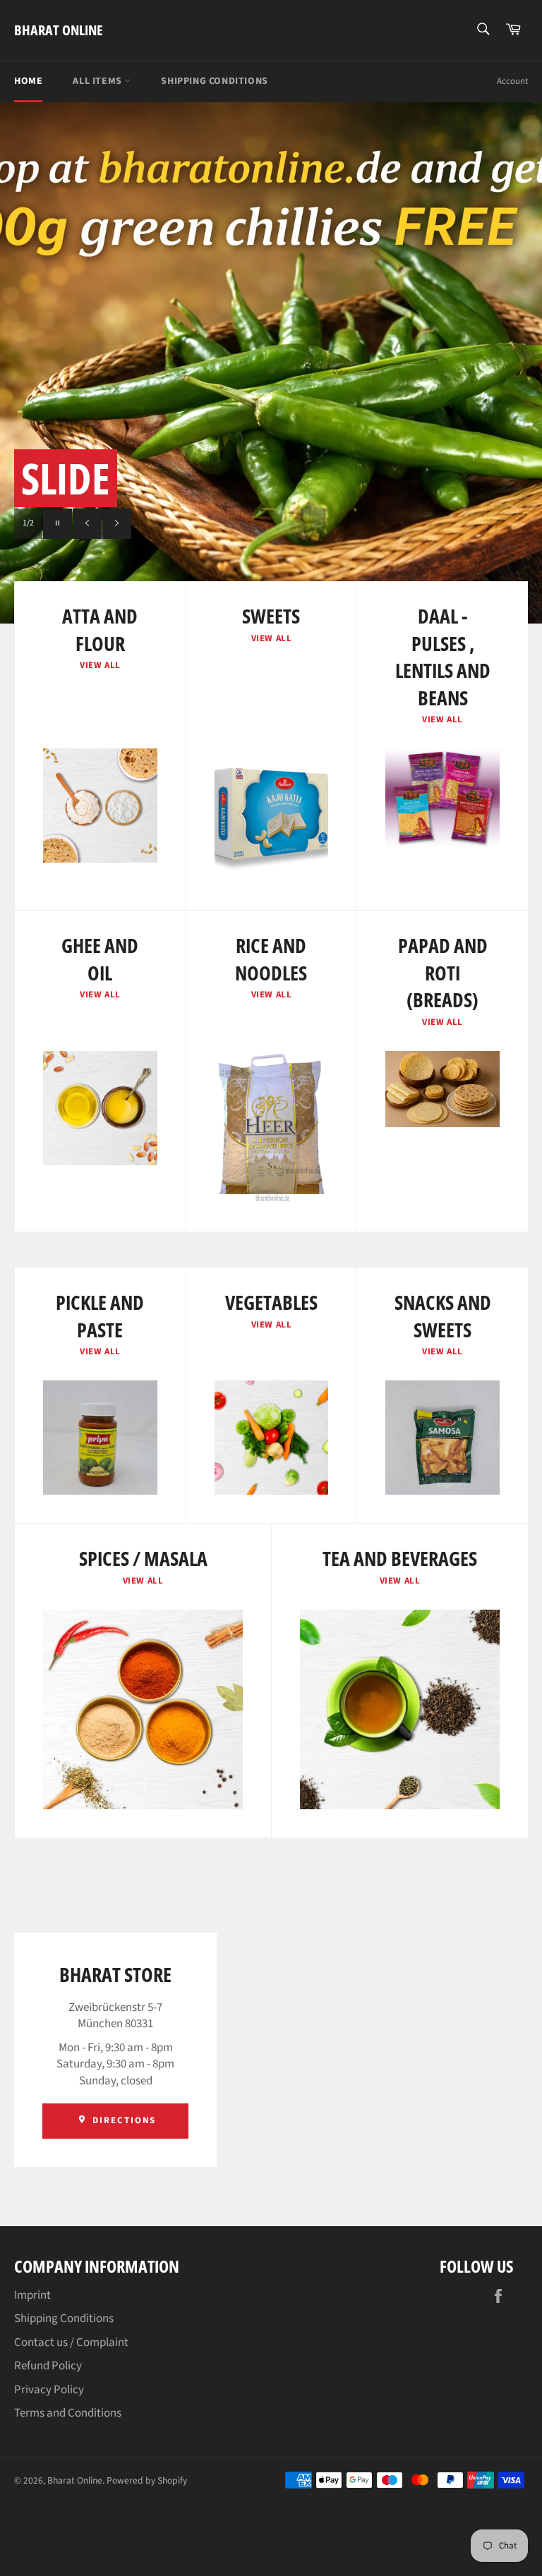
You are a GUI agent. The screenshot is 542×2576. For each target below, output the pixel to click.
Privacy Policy (49, 2390)
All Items (98, 81)
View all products (201, 523)
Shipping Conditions (214, 81)
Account (512, 81)
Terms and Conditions (68, 2413)
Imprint (32, 2295)
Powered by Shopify (147, 2480)
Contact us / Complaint (71, 2343)
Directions (122, 2120)
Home (28, 81)
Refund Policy (48, 2366)
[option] (271, 363)
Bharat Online (59, 30)
